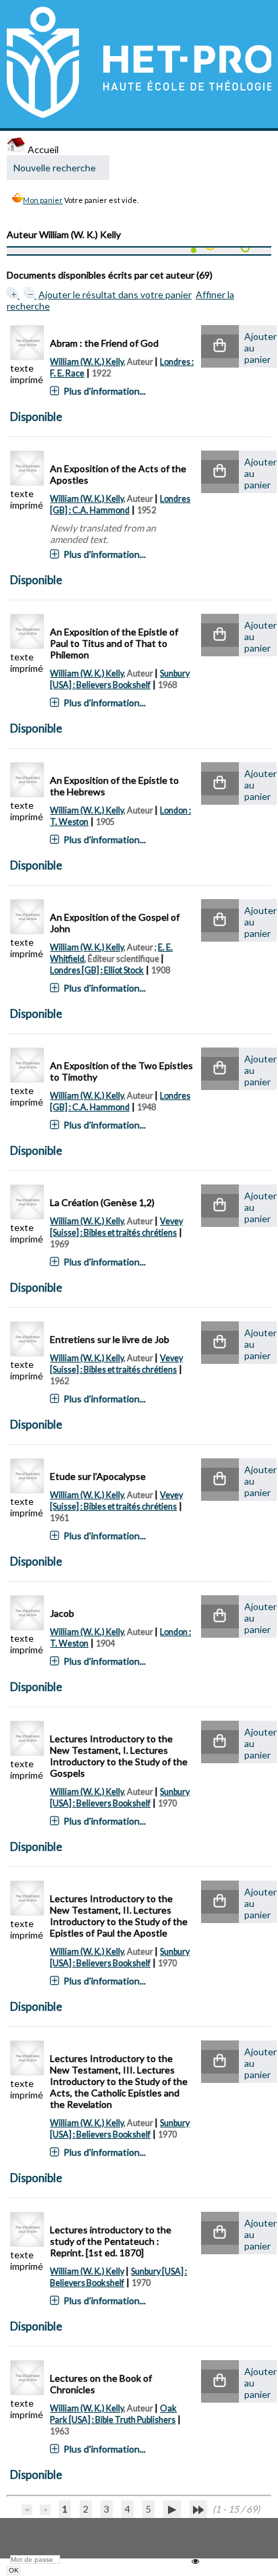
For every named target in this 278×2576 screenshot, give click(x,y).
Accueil (42, 149)
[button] (220, 346)
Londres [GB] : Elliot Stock (97, 970)
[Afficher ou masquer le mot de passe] (195, 2561)
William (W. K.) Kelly (87, 362)
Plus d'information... (105, 391)
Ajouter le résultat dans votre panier (115, 294)
